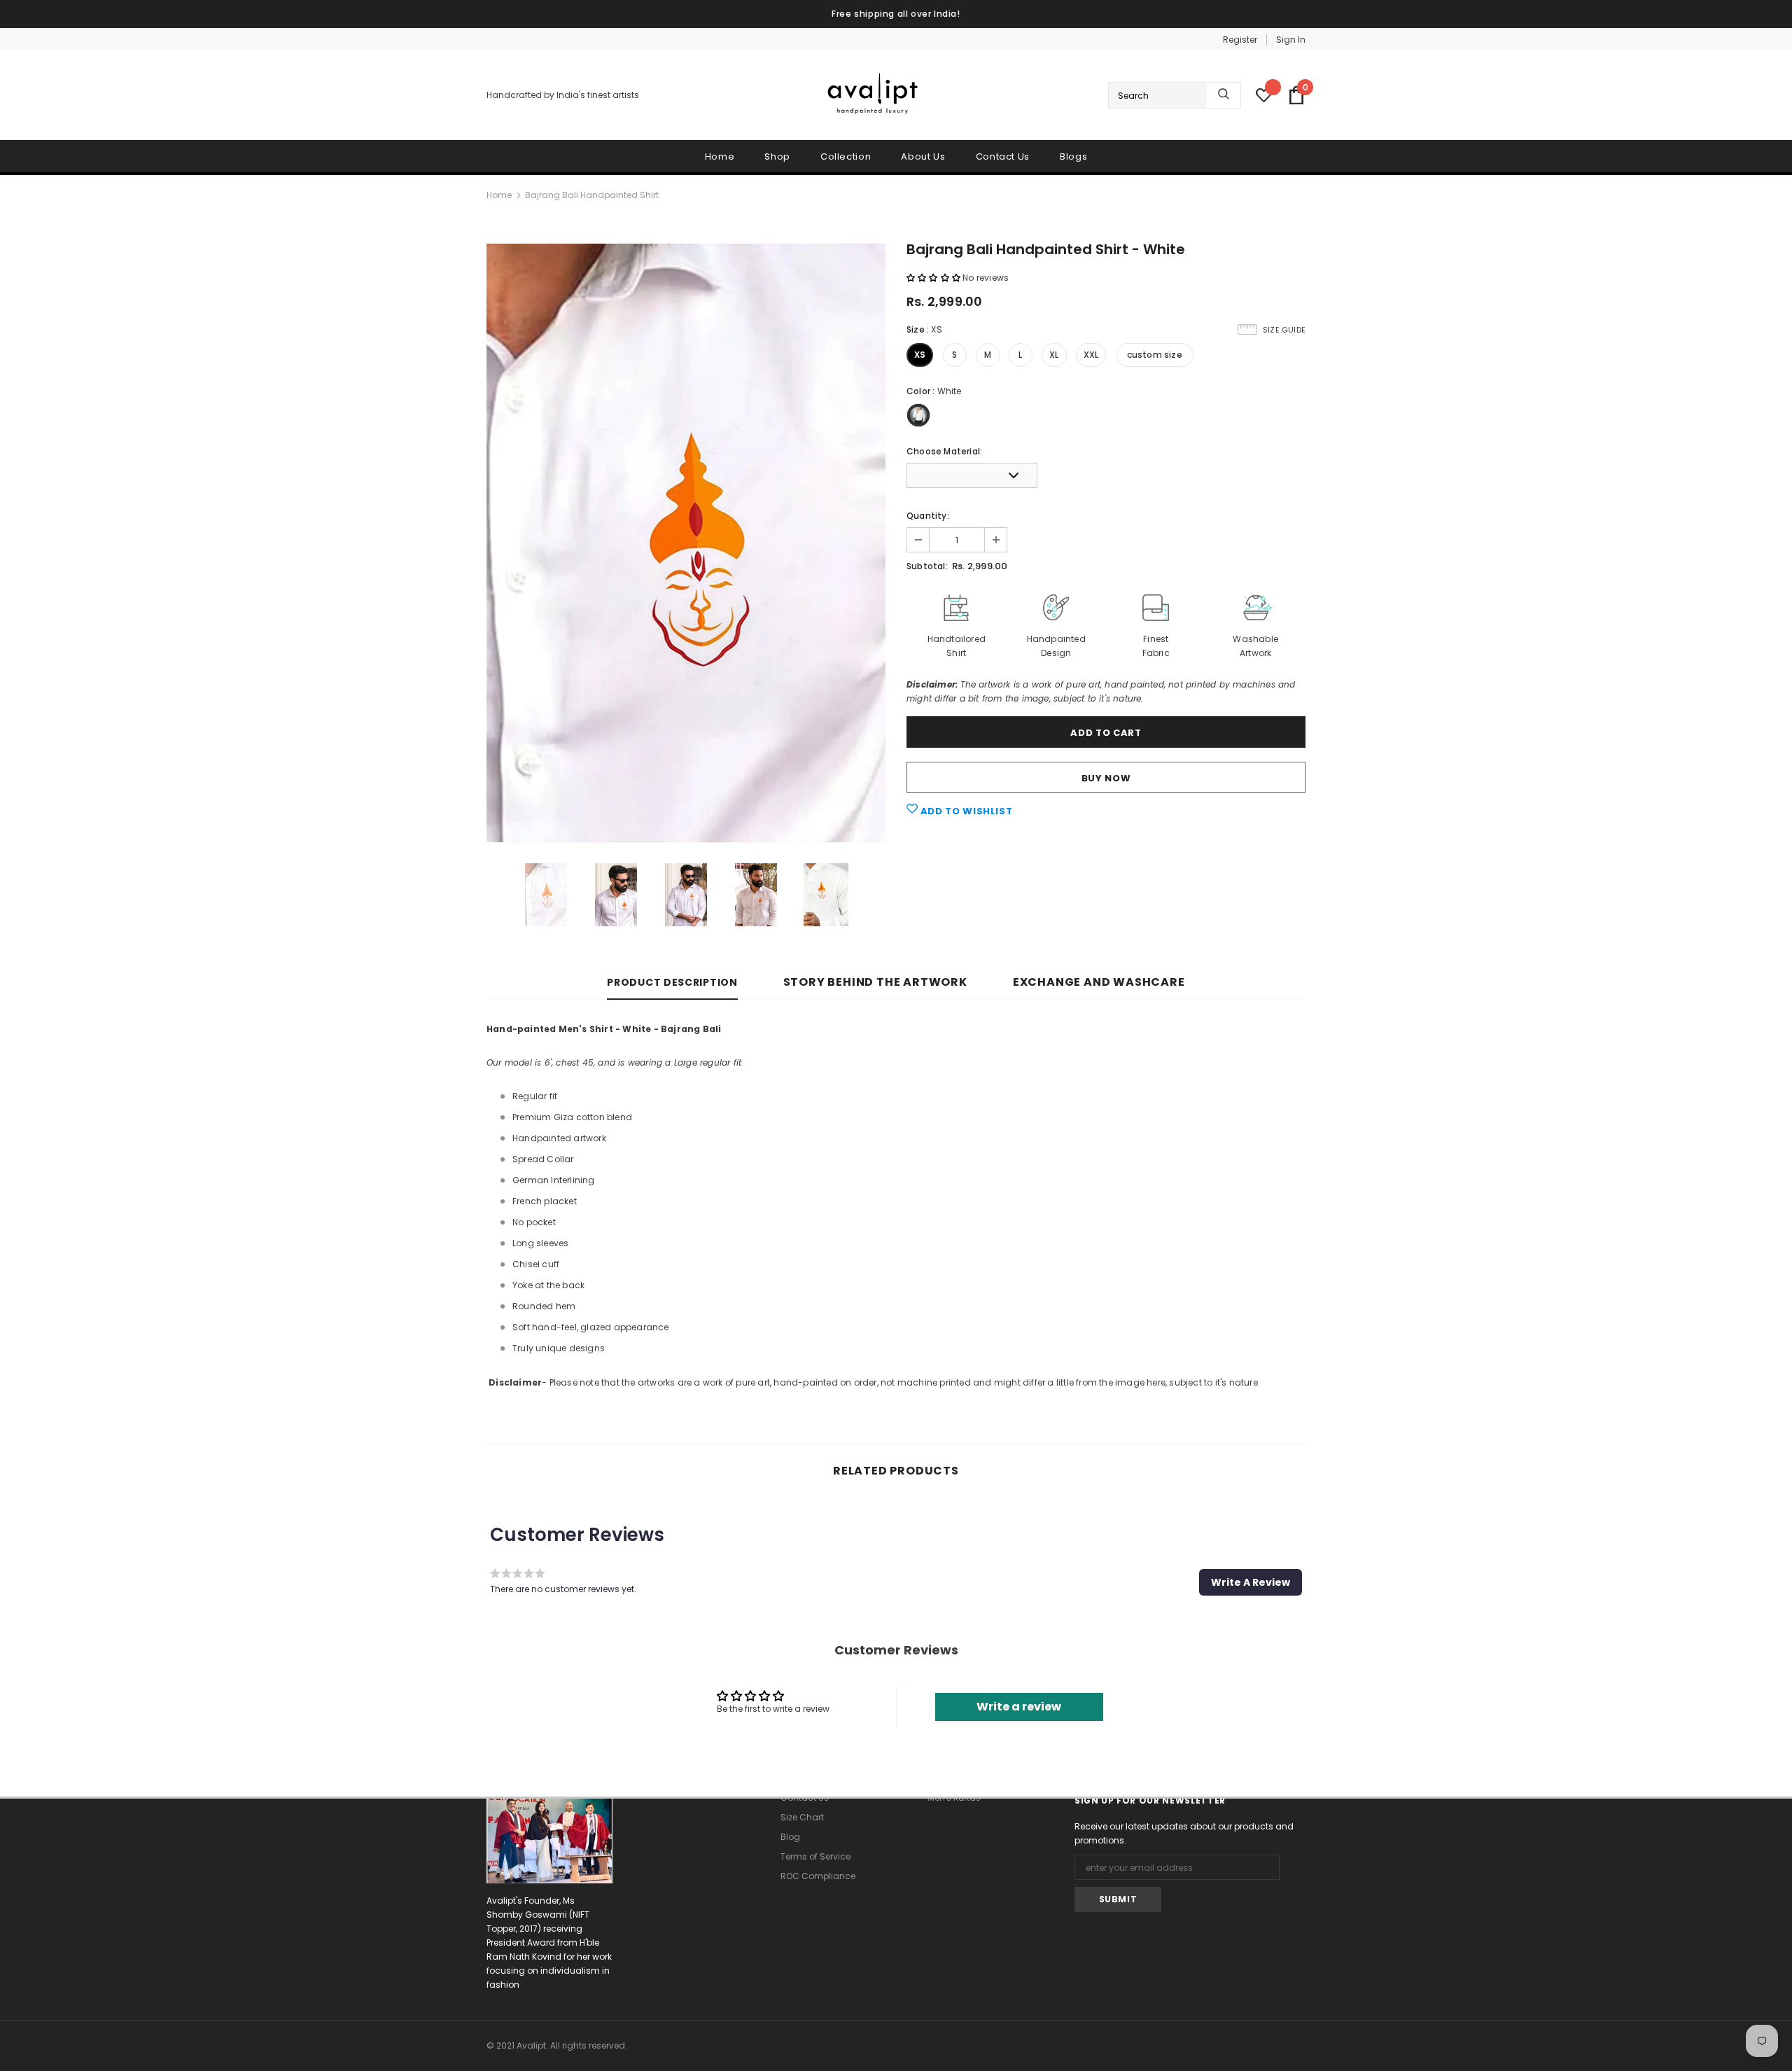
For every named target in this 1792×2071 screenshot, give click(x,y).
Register (1240, 40)
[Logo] (874, 96)
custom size (1155, 355)
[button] (934, 278)
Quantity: (928, 516)
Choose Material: (944, 451)
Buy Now (1106, 778)
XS (920, 355)
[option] (686, 543)
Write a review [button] (1019, 1707)
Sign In (1291, 40)
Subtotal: (927, 566)
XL (1054, 355)
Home (499, 195)
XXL (1091, 355)
